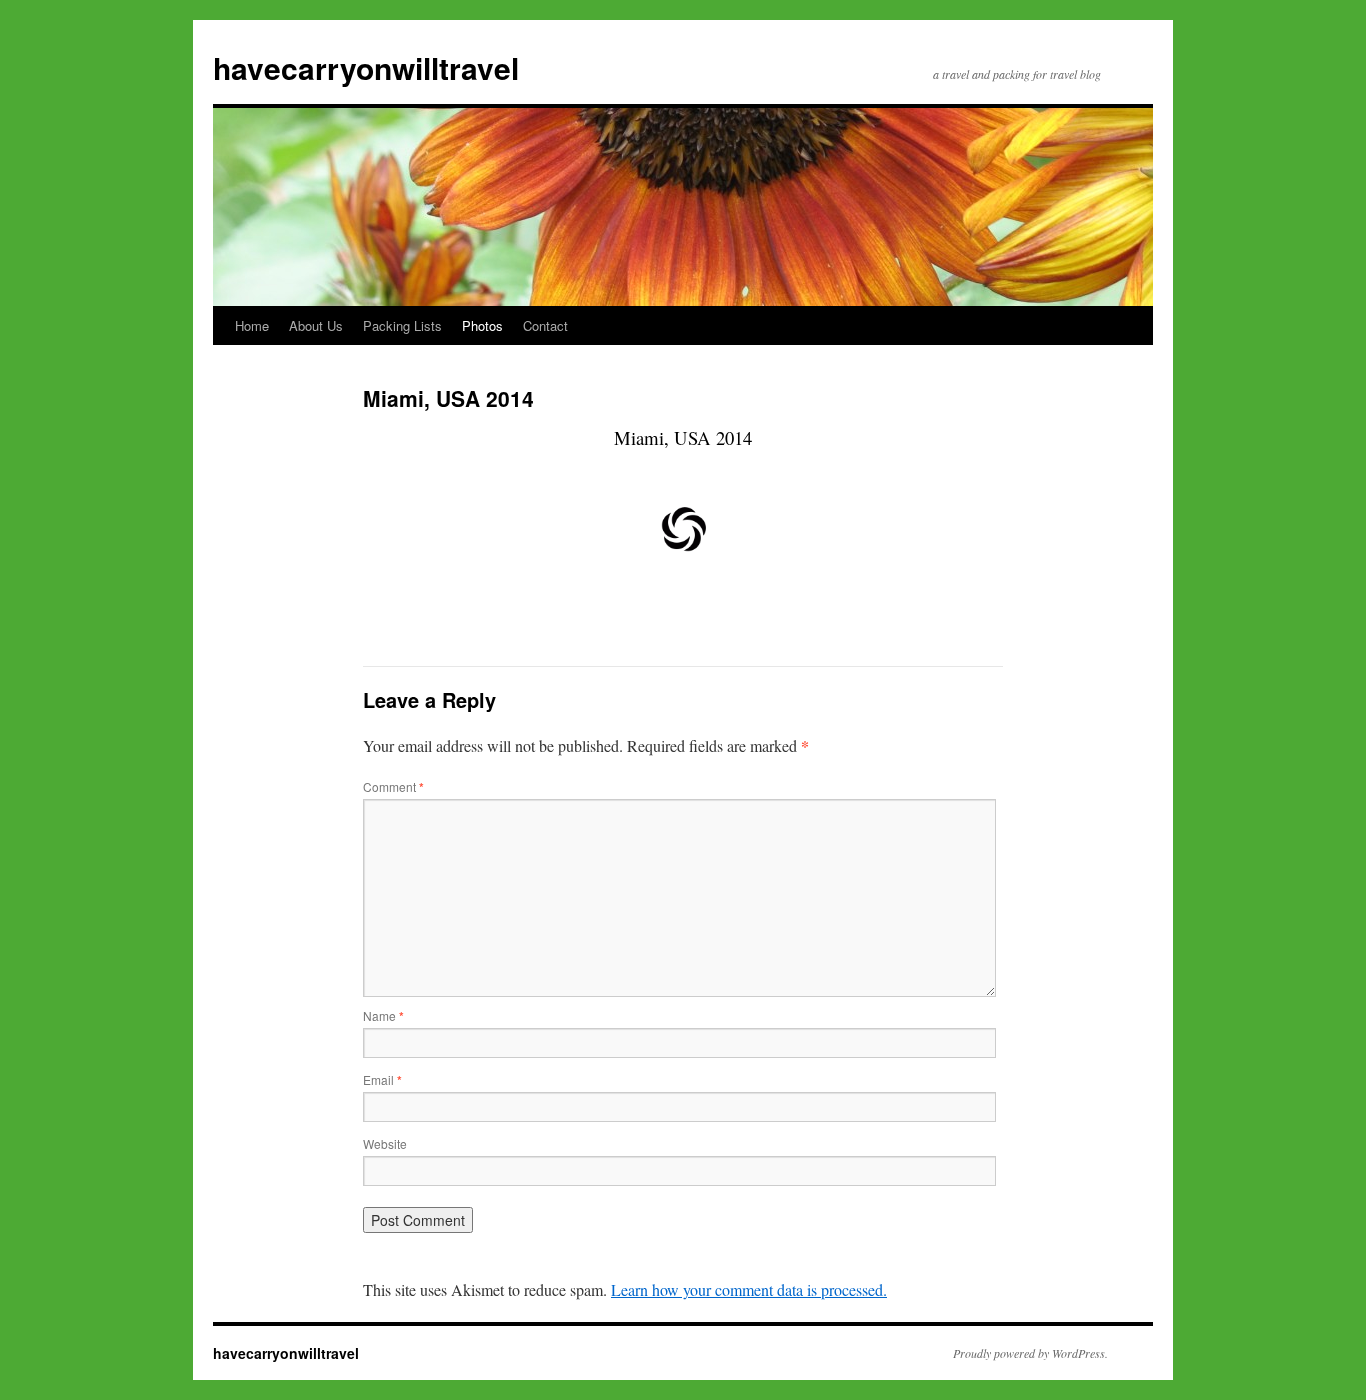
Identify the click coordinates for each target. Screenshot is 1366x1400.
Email (382, 1079)
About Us (316, 325)
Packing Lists (402, 325)
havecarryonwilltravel (366, 67)
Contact (545, 325)
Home (252, 325)
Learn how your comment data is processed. (749, 1289)
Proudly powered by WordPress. (1030, 1353)
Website (385, 1143)
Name (383, 1015)
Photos (482, 325)
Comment (393, 786)
